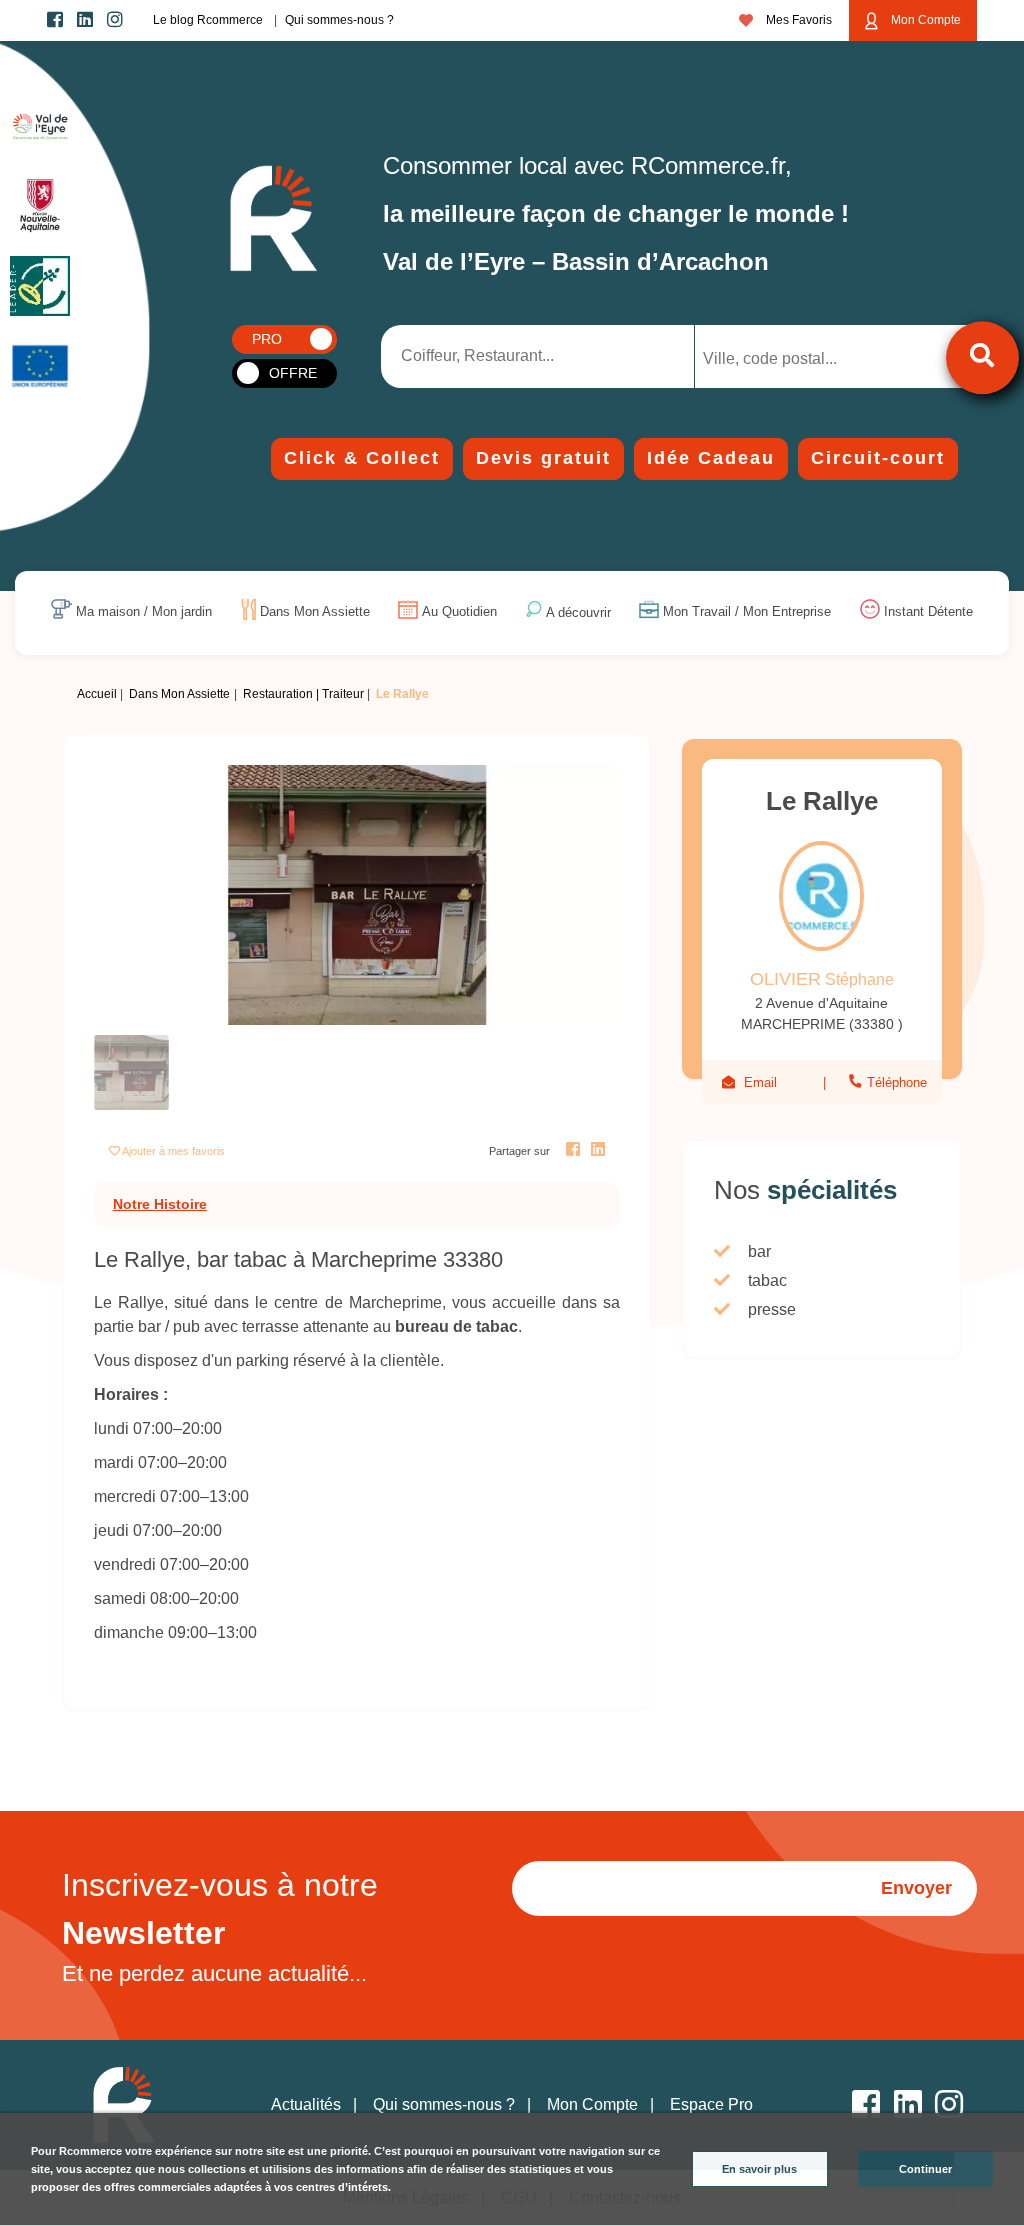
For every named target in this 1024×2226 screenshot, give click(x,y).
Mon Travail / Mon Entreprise (747, 612)
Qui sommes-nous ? (339, 20)
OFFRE (293, 373)
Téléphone (895, 1082)
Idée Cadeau (711, 458)
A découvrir (578, 612)
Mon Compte (924, 20)
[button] (133, 895)
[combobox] (802, 356)
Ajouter (173, 1151)
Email (760, 1082)
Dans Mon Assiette (315, 612)
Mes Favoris (797, 20)
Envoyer (916, 1888)
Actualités (306, 2104)
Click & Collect (362, 458)
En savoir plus (759, 2169)
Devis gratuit (543, 458)
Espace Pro (711, 2104)
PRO (267, 339)
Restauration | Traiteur (303, 694)
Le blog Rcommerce (208, 20)
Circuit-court (878, 458)
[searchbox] (786, 359)
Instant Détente (928, 612)
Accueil (97, 694)
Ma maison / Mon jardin (144, 612)
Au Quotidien (459, 612)
